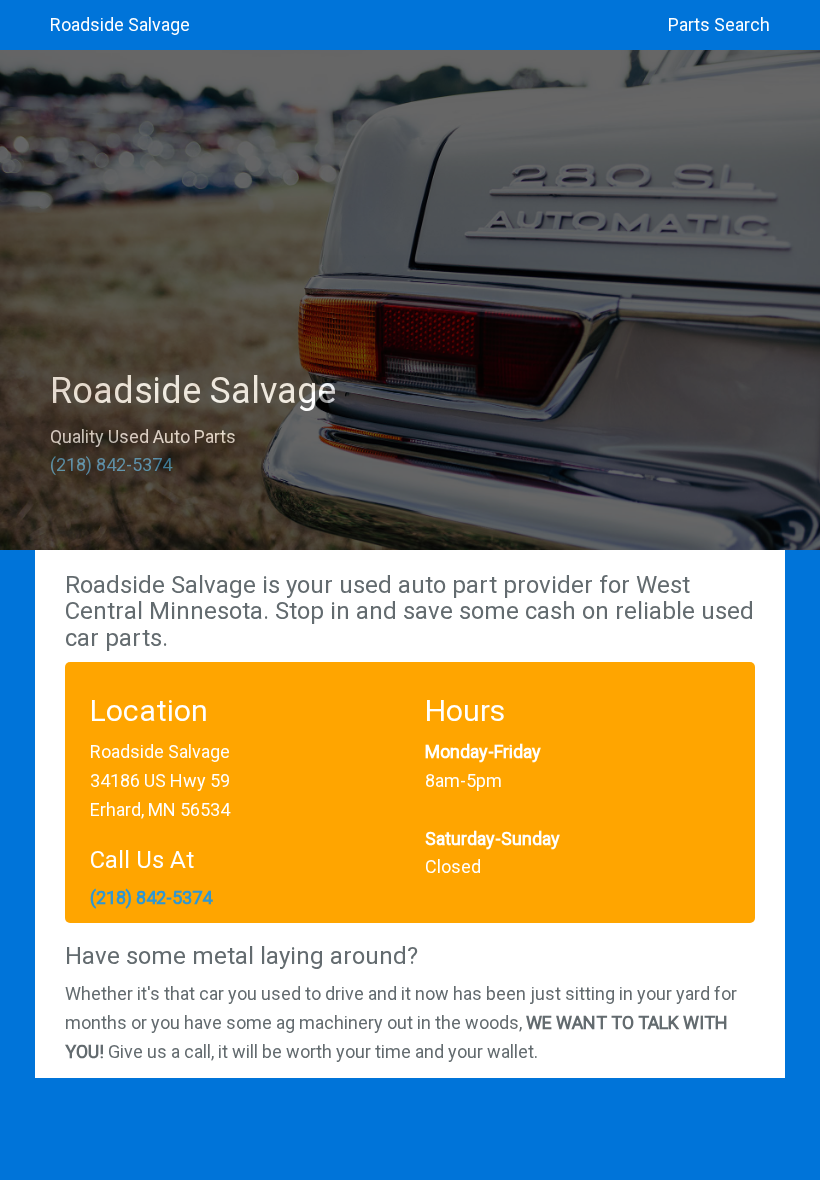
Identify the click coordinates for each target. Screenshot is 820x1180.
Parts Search (719, 24)
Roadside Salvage (120, 24)
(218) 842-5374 (111, 464)
